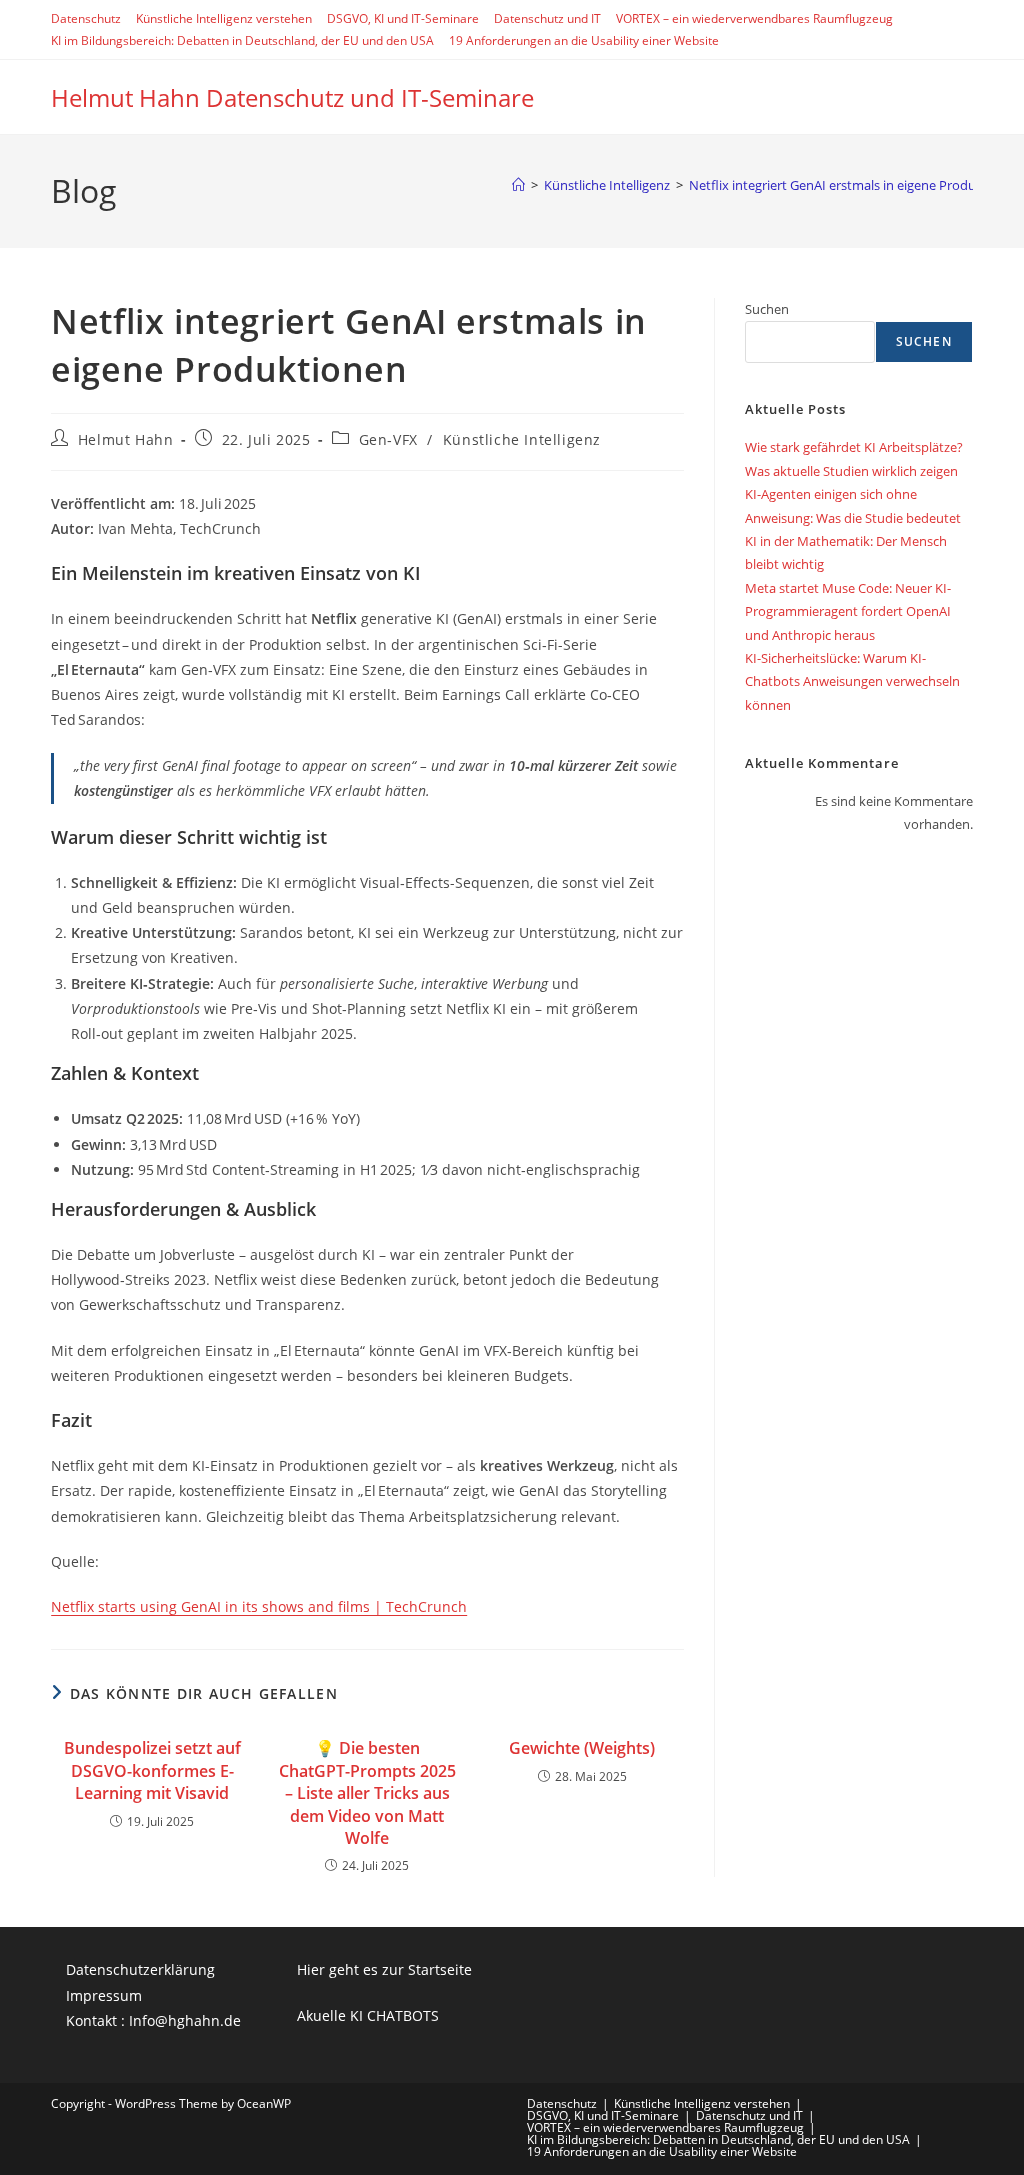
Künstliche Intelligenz (522, 439)
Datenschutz (86, 18)
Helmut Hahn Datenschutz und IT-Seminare (292, 97)
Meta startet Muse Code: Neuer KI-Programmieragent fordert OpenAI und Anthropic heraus (848, 611)
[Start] (518, 185)
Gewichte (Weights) (582, 1748)
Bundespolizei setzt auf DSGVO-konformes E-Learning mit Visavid (152, 1770)
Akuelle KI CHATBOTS (368, 2015)
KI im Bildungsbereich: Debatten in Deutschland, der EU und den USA (242, 40)
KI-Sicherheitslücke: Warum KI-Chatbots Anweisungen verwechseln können (852, 681)
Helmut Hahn (126, 439)
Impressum (104, 1995)
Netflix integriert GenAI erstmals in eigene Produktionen (855, 185)
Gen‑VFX (388, 439)
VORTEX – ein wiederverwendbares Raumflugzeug (754, 18)
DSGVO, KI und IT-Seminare (403, 18)
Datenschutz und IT (547, 18)
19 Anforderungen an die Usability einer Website (584, 40)
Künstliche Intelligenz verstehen (224, 18)
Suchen (767, 309)
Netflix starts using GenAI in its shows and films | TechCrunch (259, 1606)
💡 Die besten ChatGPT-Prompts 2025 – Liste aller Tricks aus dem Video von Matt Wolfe (367, 1793)
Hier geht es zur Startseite (384, 1969)
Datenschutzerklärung (140, 1969)
